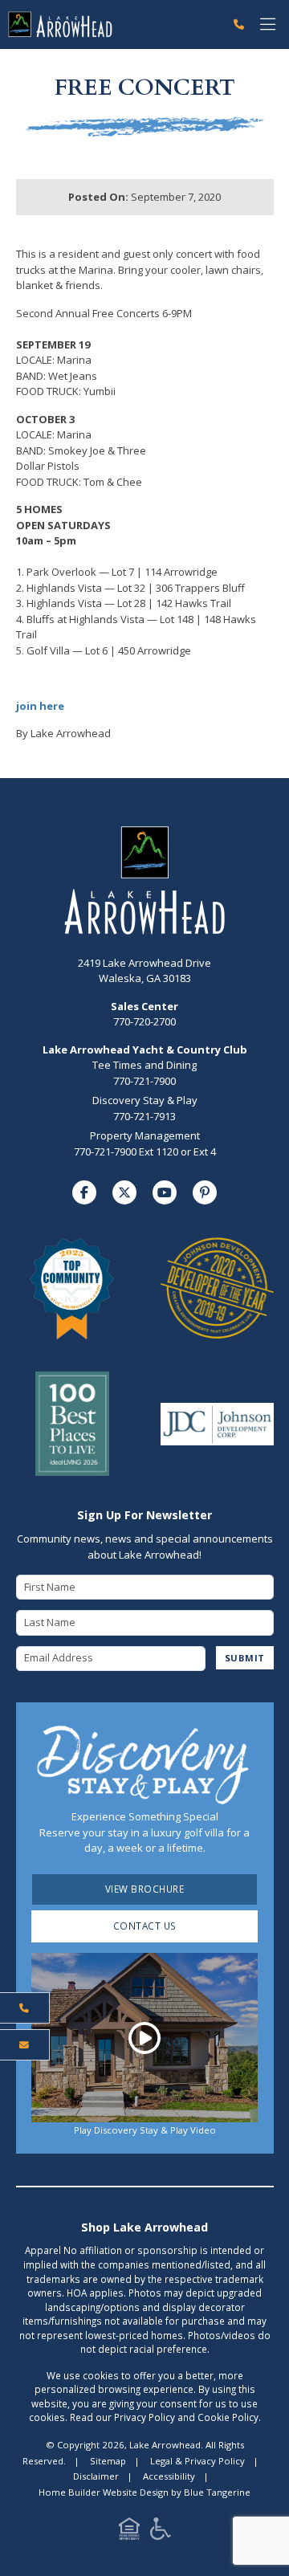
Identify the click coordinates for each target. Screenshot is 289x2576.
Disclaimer (96, 2476)
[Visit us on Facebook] (84, 1192)
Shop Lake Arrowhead (144, 2227)
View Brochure (145, 1889)
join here (40, 706)
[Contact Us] (25, 2045)
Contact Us (145, 1926)
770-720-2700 (144, 1014)
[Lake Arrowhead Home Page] (113, 24)
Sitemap (108, 2461)
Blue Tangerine (217, 2492)
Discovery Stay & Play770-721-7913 (145, 1108)
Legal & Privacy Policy (197, 2461)
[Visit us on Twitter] (124, 1192)
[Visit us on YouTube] (165, 1192)
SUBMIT (245, 1658)
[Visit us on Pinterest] (205, 1192)
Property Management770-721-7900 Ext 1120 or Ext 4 (145, 1143)
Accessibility (169, 2476)
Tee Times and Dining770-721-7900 (144, 1073)
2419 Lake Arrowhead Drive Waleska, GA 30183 (144, 971)
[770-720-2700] (239, 25)
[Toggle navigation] (268, 24)
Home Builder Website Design (104, 2492)
